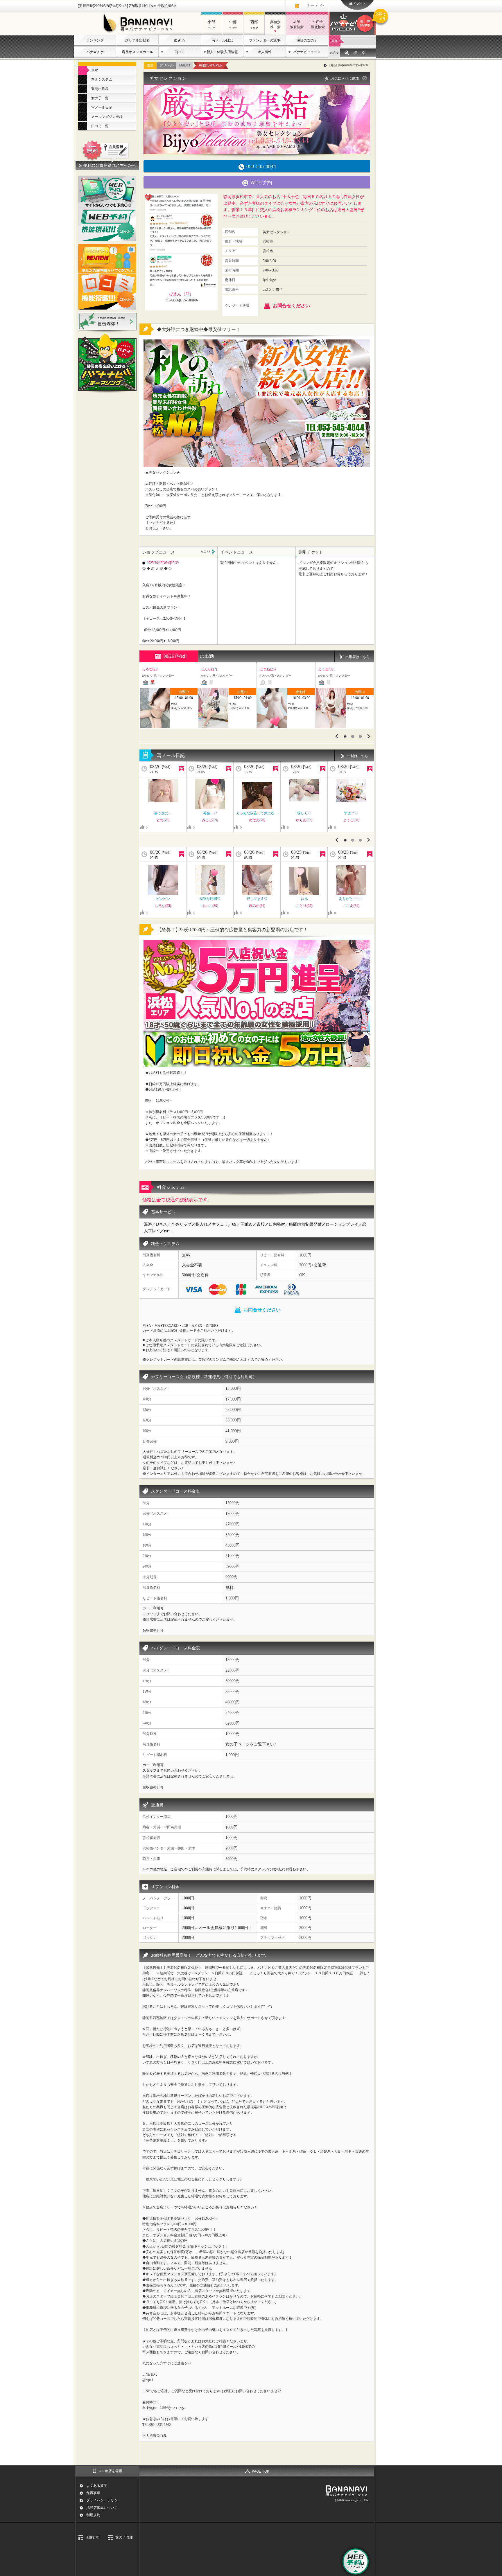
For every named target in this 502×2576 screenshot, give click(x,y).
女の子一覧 (100, 98)
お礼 (304, 899)
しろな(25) (163, 906)
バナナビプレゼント (368, 20)
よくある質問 (97, 2486)
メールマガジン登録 (107, 117)
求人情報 (265, 52)
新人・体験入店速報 (222, 52)
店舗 (334, 41)
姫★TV (180, 40)
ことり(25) (304, 906)
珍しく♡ (304, 813)
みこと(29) (210, 820)
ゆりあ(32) (304, 820)
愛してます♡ (257, 899)
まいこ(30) (210, 906)
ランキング (95, 40)
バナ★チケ (95, 52)
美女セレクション (168, 78)
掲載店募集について (102, 2508)
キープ (316, 6)
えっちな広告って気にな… (257, 813)
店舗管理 (92, 2537)
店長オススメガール (137, 52)
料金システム (102, 80)
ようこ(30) (351, 820)
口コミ (180, 52)
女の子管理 (124, 2537)
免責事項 (93, 2493)
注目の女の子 (307, 40)
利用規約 (93, 2515)
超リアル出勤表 (137, 40)
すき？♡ (351, 813)
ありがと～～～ (351, 899)
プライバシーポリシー (104, 2500)
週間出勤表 (100, 89)
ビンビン (163, 899)
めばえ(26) (257, 820)
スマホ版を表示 (110, 2471)
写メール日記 (222, 40)
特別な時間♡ (210, 899)
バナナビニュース (307, 52)
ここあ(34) (351, 906)
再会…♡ (210, 813)
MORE (208, 552)
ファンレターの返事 (265, 40)
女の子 (335, 52)
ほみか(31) (257, 906)
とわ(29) (163, 820)
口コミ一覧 (100, 126)
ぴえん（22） (181, 294)
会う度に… (163, 813)
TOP (95, 70)
